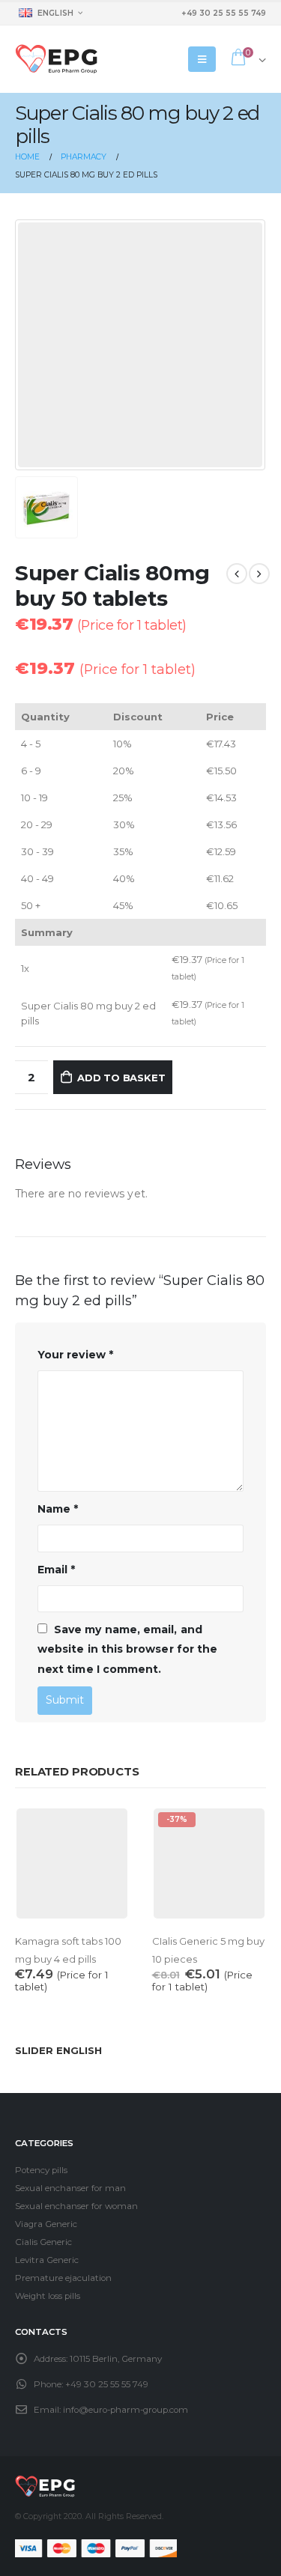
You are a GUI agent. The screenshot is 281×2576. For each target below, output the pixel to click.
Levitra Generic (47, 2260)
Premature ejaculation (63, 2278)
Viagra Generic (46, 2224)
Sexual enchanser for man (70, 2188)
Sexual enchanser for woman (76, 2206)
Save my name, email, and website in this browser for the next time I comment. (127, 1649)
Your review (75, 1355)
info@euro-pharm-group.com (126, 2410)
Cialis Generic (43, 2242)
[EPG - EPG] (56, 60)
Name (58, 1509)
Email (57, 1570)
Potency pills (41, 2170)
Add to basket (121, 1078)
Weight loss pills (48, 2296)
